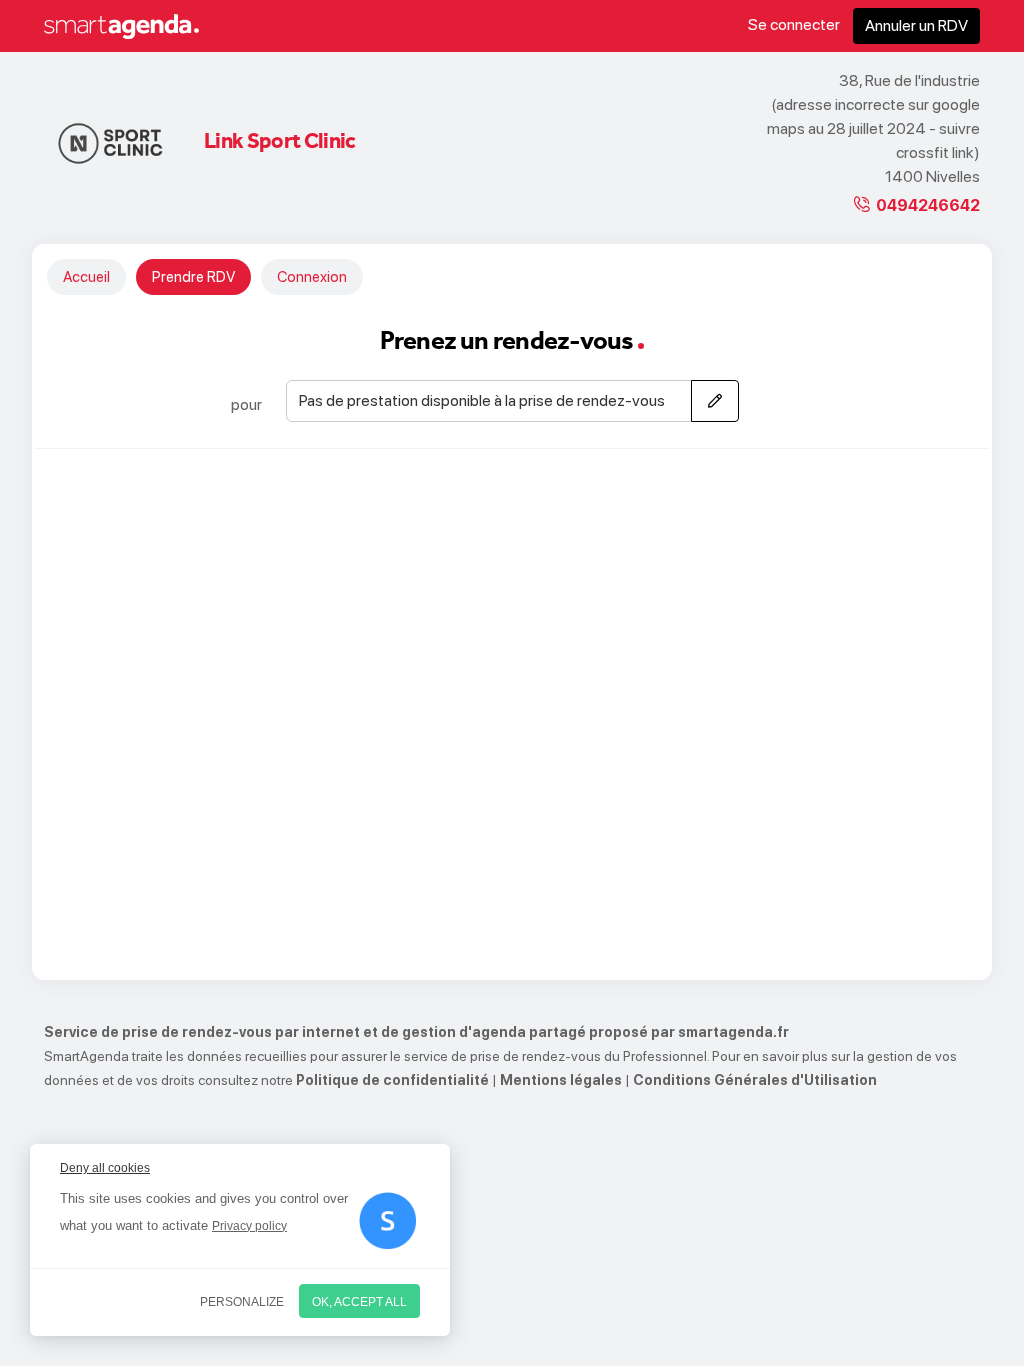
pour (246, 404)
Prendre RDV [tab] (193, 277)
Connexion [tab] (312, 277)
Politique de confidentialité (392, 1080)
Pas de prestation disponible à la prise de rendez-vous (482, 400)
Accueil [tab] (86, 277)
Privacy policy (249, 1226)
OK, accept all (359, 1302)
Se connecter (794, 24)
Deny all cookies (105, 1168)
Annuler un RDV (916, 25)
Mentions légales (561, 1080)
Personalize (242, 1302)
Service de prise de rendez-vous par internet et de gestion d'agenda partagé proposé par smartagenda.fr (416, 1032)
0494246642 (928, 205)
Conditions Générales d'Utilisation (755, 1080)
